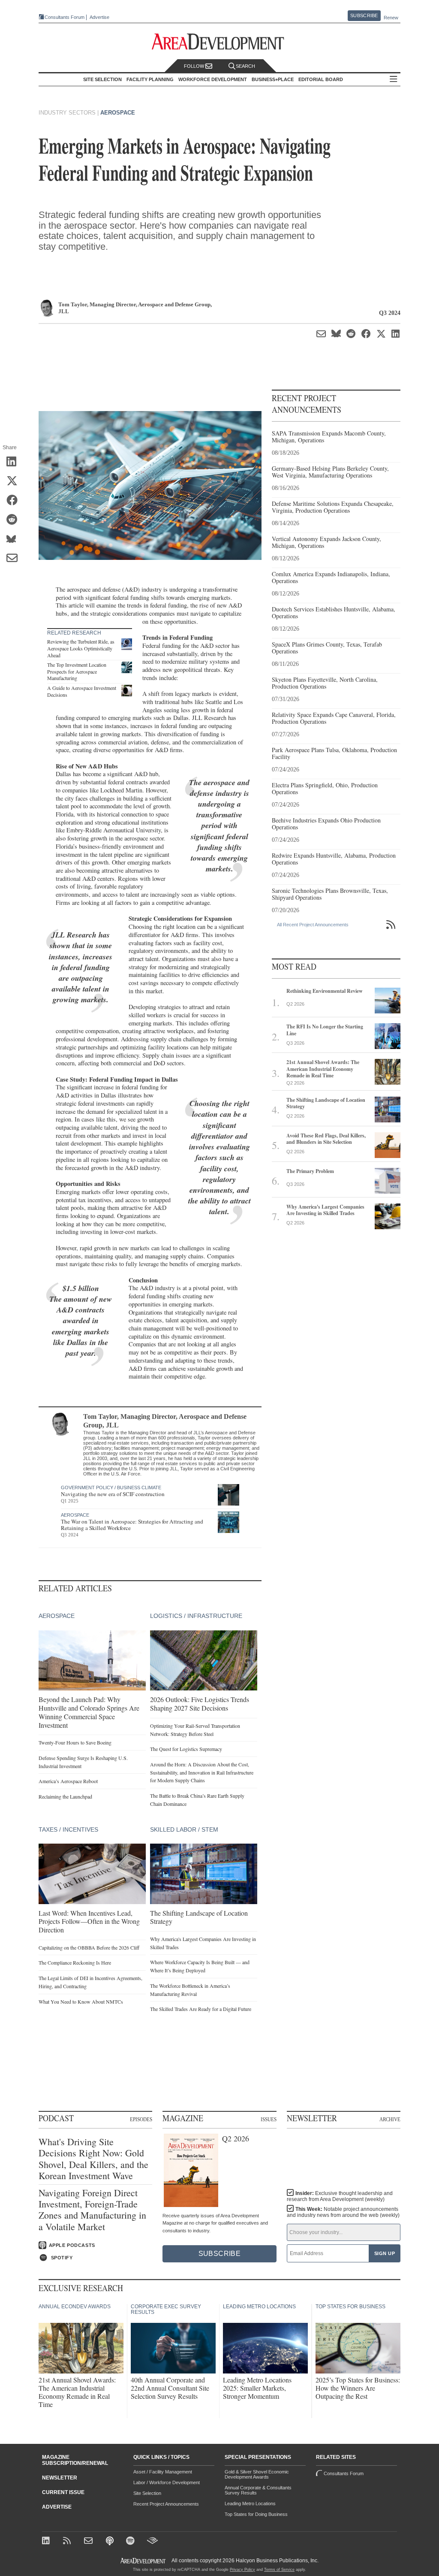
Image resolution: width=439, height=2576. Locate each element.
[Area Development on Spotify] (131, 2541)
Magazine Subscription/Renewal (75, 2460)
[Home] (89, 2541)
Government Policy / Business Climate (111, 1488)
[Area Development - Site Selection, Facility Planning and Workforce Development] (220, 42)
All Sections (394, 80)
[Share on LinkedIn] (15, 462)
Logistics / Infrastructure (196, 1616)
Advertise (99, 17)
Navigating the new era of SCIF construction (113, 1494)
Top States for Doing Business (256, 2514)
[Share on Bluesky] (15, 539)
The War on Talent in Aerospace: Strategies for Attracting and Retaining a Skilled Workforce (132, 1525)
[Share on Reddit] (15, 520)
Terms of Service (279, 2570)
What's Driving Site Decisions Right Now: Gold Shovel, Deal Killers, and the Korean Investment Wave (93, 2159)
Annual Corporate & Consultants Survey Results (258, 2490)
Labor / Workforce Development (167, 2482)
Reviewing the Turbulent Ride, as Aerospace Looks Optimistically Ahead (81, 648)
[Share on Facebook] (15, 501)
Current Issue (63, 2492)
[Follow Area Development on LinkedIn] (47, 2541)
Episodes (141, 2119)
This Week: (343, 2212)
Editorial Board (321, 79)
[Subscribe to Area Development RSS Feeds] (68, 2541)
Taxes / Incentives (68, 1829)
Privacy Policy (242, 2570)
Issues (269, 2119)
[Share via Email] (15, 559)
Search (245, 66)
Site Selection (147, 2493)
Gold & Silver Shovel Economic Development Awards (257, 2474)
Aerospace (118, 113)
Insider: (340, 2196)
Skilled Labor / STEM (184, 1829)
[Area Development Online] (144, 2561)
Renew (391, 18)
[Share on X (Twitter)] (15, 481)
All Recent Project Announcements (313, 925)
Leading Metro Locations (250, 2503)
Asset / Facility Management (163, 2472)
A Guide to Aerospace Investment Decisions (82, 691)
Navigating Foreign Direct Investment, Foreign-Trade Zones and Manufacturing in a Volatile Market (92, 2210)
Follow (195, 66)
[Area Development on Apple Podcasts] (110, 2541)
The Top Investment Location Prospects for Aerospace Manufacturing (77, 671)
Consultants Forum (65, 17)
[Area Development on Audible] (152, 2541)
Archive (390, 2119)
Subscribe (364, 15)
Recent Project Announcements (166, 2504)
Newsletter (60, 2478)
